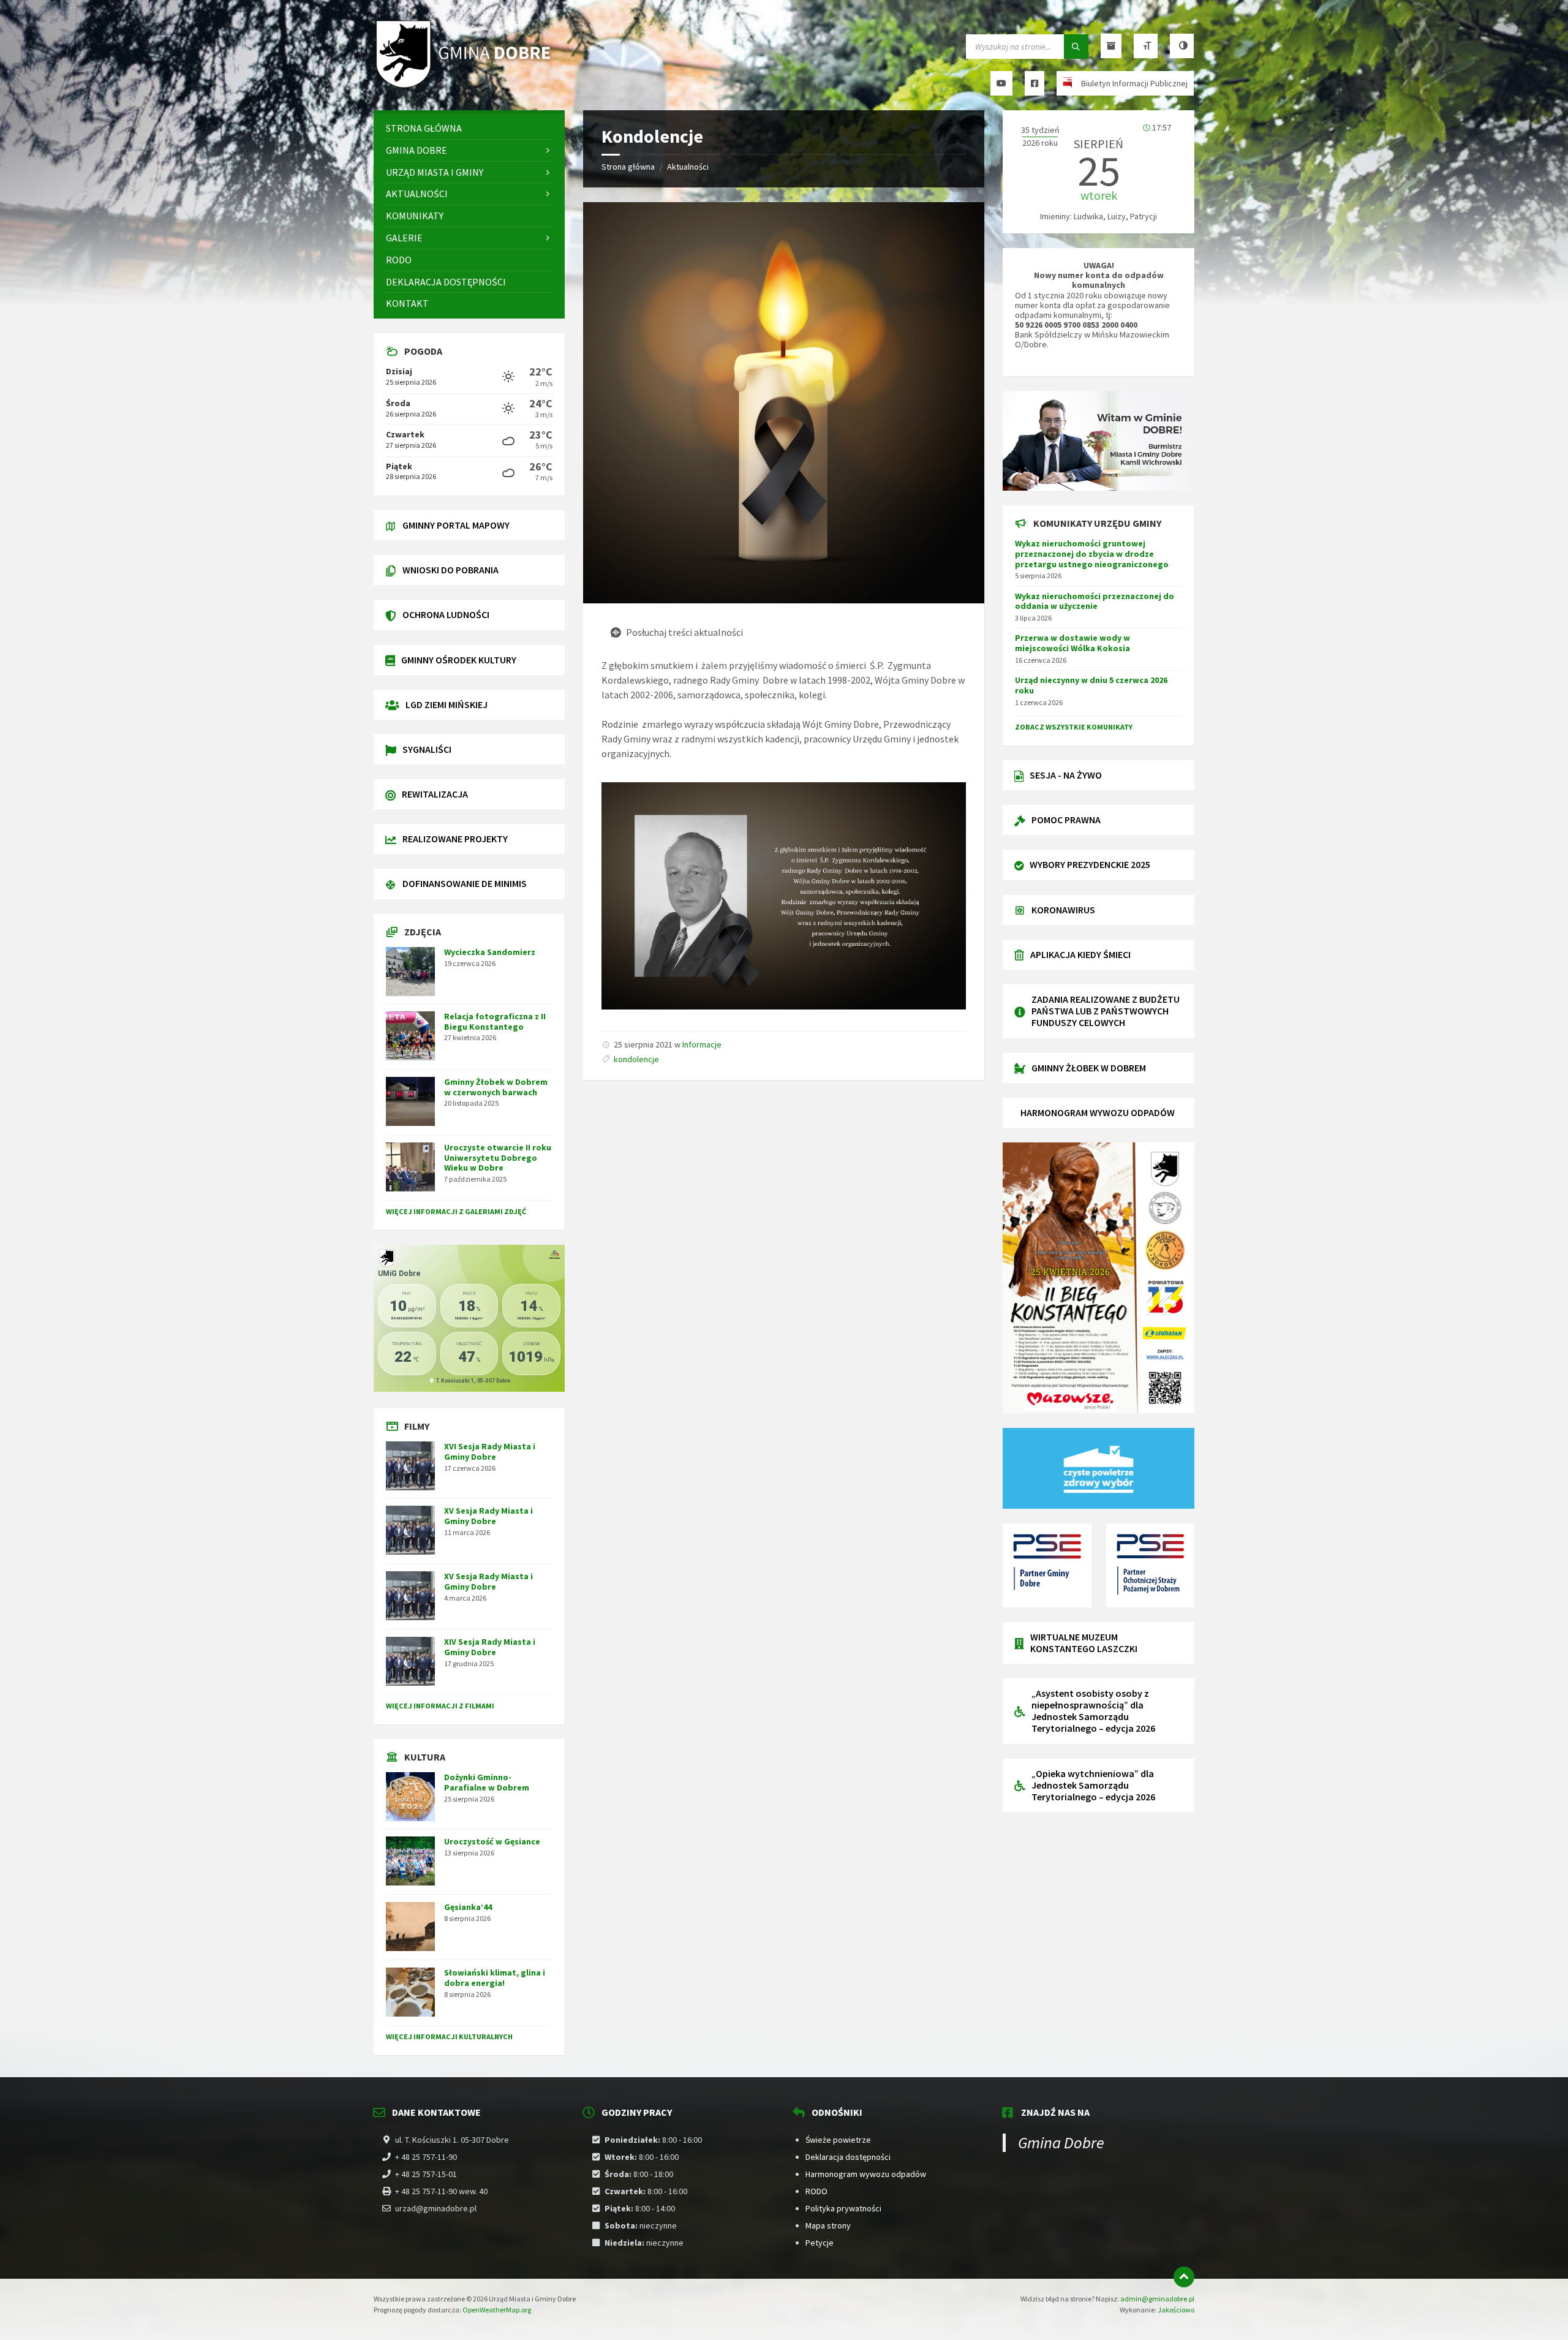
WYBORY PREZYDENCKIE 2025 (1090, 864)
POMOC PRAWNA (1066, 820)
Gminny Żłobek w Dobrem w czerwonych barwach (496, 1087)
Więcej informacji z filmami (440, 1706)
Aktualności (688, 167)
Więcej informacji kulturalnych (449, 2036)
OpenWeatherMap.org (497, 2310)
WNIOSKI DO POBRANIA (450, 570)
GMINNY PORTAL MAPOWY (456, 525)
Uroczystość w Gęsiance (492, 1841)
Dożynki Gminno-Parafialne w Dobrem (487, 1782)
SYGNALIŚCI (427, 749)
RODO (816, 2191)
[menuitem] (469, 128)
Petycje (820, 2243)
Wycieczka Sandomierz (490, 952)
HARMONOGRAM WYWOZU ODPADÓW (1098, 1112)
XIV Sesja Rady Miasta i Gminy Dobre (490, 1647)
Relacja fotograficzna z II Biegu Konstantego (495, 1021)
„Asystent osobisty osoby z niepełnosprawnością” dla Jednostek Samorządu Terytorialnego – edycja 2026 (1093, 1711)
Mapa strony (828, 2225)
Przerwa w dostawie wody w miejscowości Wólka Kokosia (1072, 643)
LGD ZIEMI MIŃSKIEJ (447, 704)
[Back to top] (1184, 2277)
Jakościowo (1176, 2310)
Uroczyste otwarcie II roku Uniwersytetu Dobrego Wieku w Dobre (498, 1158)
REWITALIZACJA (435, 794)
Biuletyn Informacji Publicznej (1134, 83)
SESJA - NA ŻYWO (1066, 775)
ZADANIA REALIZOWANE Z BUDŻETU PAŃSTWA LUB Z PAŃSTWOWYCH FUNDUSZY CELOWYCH (1106, 1011)
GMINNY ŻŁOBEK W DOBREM (1089, 1068)
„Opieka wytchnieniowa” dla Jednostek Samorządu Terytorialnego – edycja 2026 (1093, 1785)
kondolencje (636, 1059)
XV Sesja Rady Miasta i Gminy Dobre (488, 1516)
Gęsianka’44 (468, 1907)
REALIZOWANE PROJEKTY (455, 839)
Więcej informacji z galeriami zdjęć (456, 1211)
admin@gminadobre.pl (1157, 2299)
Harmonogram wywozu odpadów (866, 2174)
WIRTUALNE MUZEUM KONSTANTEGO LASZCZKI (1084, 1643)
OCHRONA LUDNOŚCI (446, 614)
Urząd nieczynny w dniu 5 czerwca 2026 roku (1091, 685)
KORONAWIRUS (1063, 910)
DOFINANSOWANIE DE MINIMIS (465, 883)
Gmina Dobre (1061, 2142)
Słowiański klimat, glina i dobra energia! (495, 1978)
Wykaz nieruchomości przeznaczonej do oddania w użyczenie (1095, 601)
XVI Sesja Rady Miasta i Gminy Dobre (490, 1451)
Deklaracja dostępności (848, 2157)
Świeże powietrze (838, 2140)
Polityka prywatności (843, 2208)
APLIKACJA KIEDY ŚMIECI (1080, 954)
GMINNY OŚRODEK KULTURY (459, 660)
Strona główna (628, 167)
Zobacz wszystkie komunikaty (1074, 727)
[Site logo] (466, 86)
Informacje (702, 1044)
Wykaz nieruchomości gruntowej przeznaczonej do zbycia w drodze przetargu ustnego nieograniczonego (1092, 554)
